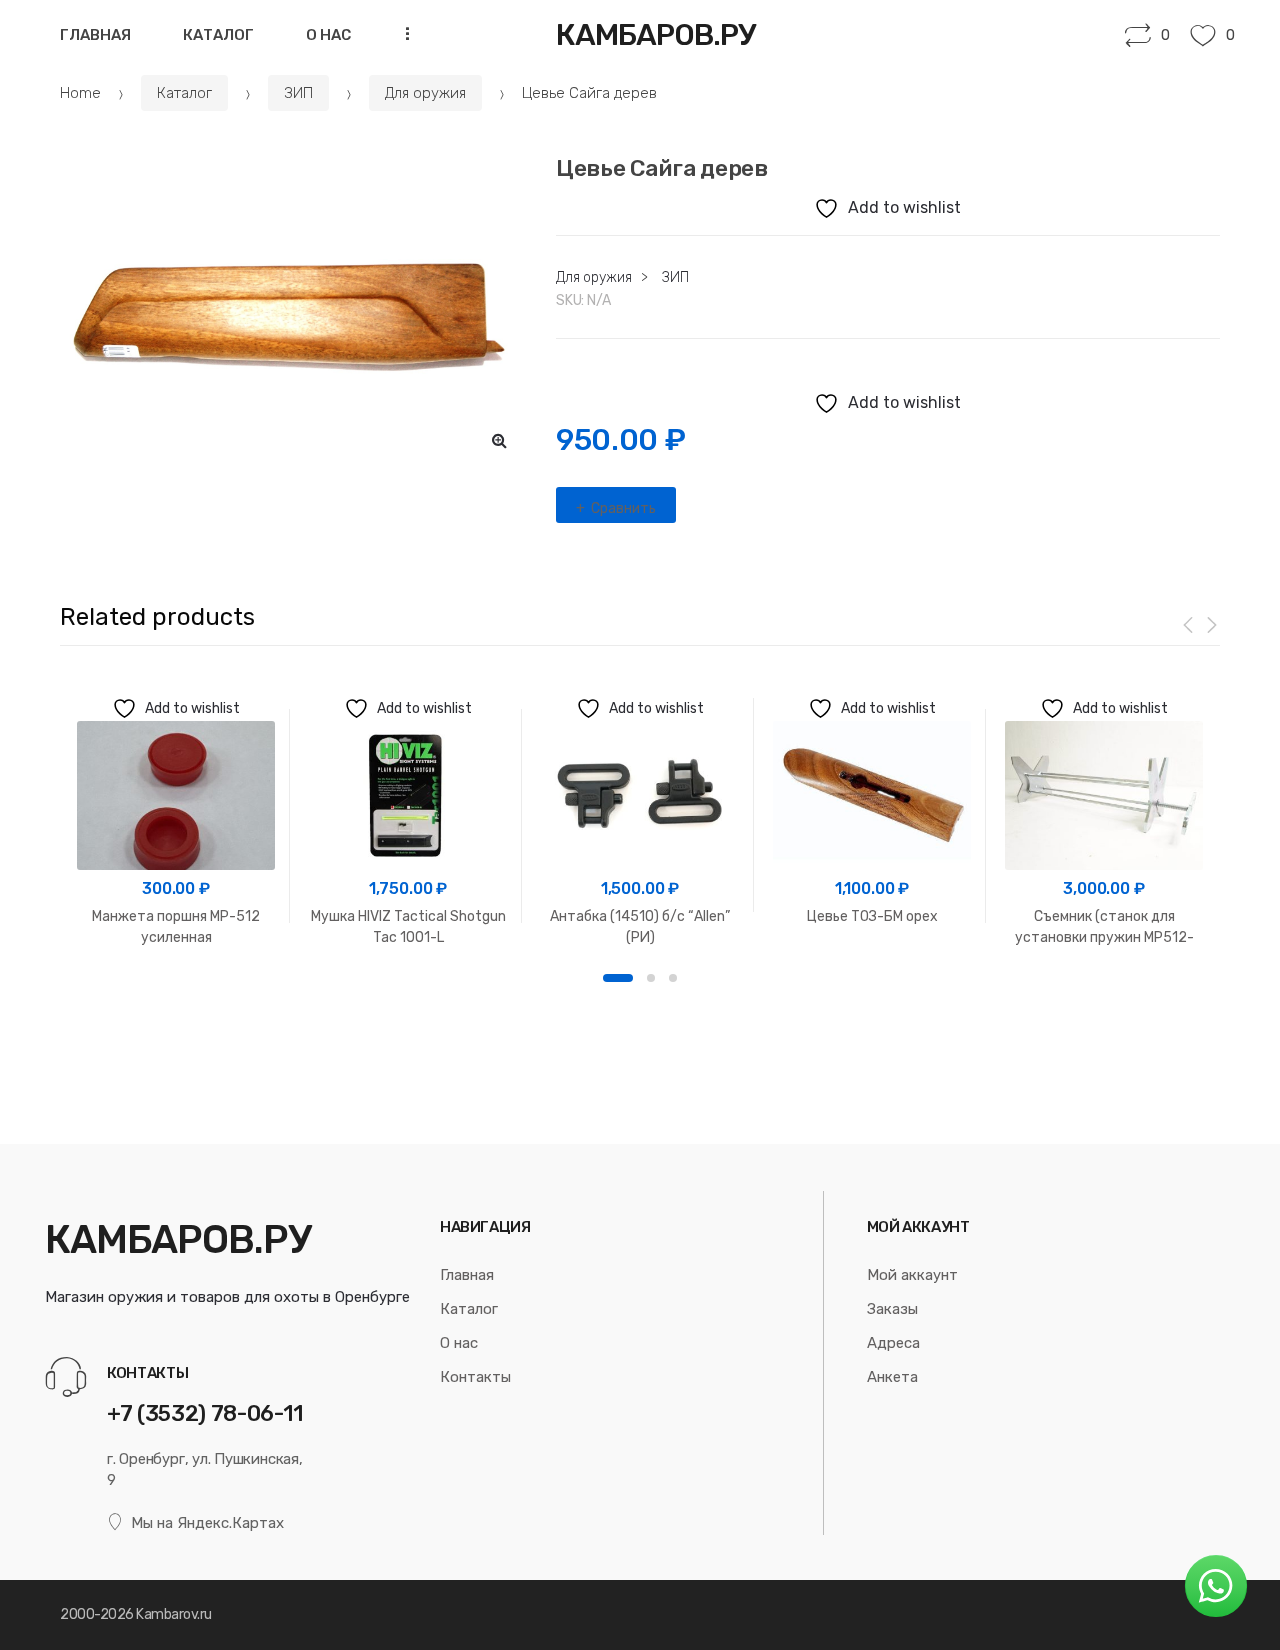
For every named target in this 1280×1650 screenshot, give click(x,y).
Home (80, 93)
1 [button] (618, 978)
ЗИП (298, 93)
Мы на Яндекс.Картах (207, 1523)
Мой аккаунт (912, 1275)
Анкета (892, 1377)
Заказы (892, 1309)
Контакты (475, 1377)
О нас (328, 35)
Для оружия (425, 93)
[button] (500, 440)
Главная (95, 35)
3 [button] (673, 978)
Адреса (893, 1343)
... (402, 33)
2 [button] (651, 978)
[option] (293, 310)
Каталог (218, 35)
